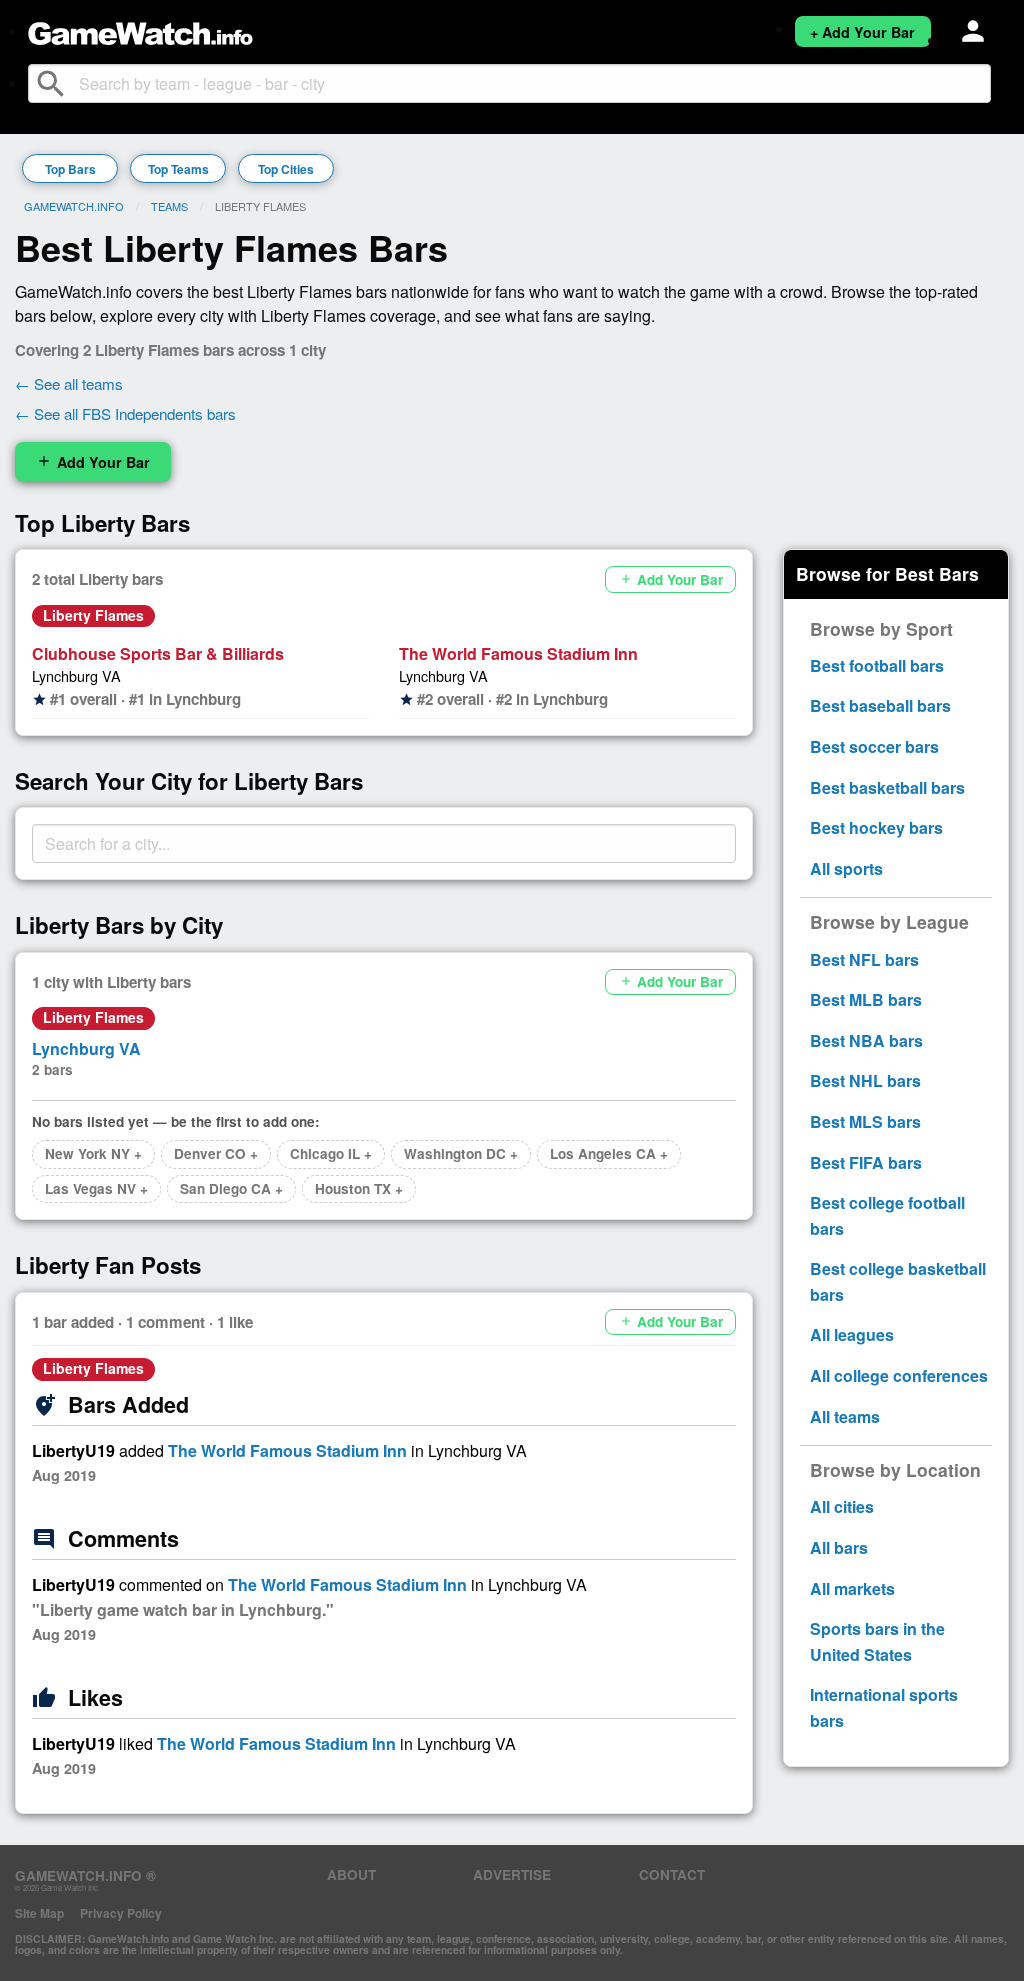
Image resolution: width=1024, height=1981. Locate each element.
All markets (852, 1588)
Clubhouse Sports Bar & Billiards (158, 653)
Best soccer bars (874, 746)
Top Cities (286, 169)
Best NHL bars (865, 1080)
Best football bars (877, 665)
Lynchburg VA (76, 675)
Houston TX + (359, 1188)
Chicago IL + (331, 1153)
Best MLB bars (866, 999)
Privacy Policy (121, 1913)
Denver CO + (216, 1153)
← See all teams (69, 383)
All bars (839, 1547)
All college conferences (899, 1375)
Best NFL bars (864, 959)
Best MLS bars (865, 1121)
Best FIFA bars (866, 1162)
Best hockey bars (876, 827)
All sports (846, 868)
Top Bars (70, 169)
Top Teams (178, 169)
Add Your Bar (93, 462)
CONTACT (672, 1874)
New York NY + (93, 1153)
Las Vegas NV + (96, 1188)
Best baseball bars (880, 705)
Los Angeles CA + (609, 1153)
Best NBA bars (866, 1040)
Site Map (39, 1913)
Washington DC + (461, 1153)
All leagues (852, 1334)
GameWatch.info (74, 206)
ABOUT (351, 1874)
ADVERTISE (512, 1874)
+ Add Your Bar (862, 32)
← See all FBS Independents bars (125, 413)
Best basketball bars (887, 787)
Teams (169, 206)
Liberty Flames (93, 615)
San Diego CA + (231, 1188)
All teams (845, 1416)
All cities (842, 1506)
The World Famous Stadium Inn (518, 653)
